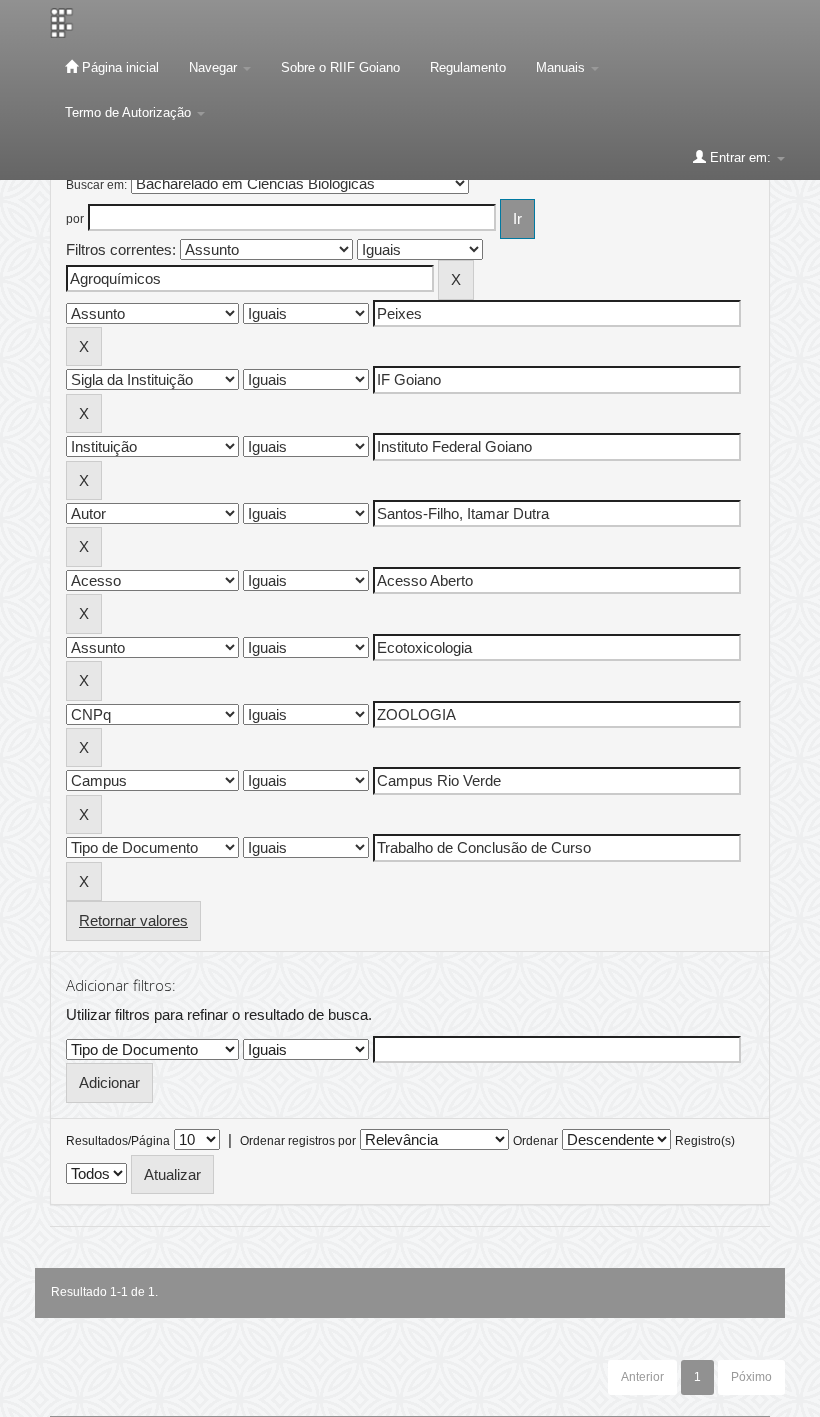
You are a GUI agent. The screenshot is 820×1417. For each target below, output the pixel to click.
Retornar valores (133, 920)
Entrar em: (740, 157)
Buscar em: (96, 185)
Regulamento (468, 67)
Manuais (562, 67)
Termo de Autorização (130, 112)
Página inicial (118, 67)
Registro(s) (705, 1141)
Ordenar (535, 1141)
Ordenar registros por (298, 1141)
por (75, 219)
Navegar (215, 67)
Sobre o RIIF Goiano (340, 67)
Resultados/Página (118, 1141)
